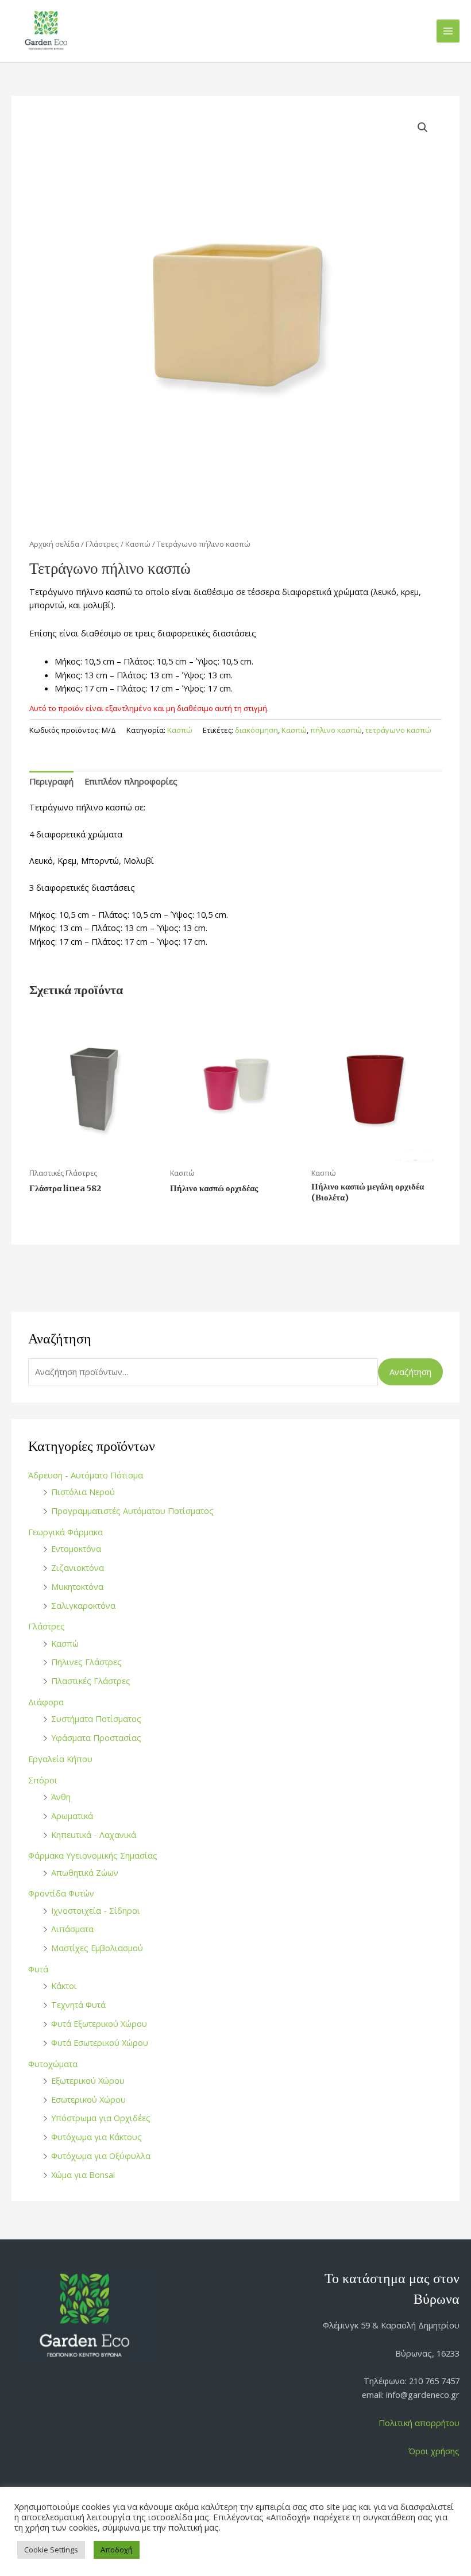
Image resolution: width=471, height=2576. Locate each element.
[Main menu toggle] (448, 31)
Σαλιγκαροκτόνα (83, 1605)
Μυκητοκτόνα (77, 1586)
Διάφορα (46, 1702)
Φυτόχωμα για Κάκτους (96, 2137)
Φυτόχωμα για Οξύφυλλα (101, 2156)
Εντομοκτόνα (76, 1548)
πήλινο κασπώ (336, 730)
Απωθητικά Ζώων (85, 1872)
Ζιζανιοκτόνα (78, 1567)
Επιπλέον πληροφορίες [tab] (131, 781)
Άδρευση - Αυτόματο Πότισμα (86, 1475)
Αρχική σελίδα (54, 544)
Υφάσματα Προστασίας (96, 1737)
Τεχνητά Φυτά (78, 2005)
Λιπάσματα (72, 1929)
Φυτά (38, 1969)
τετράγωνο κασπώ (398, 730)
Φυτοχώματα (53, 2064)
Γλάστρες (47, 1626)
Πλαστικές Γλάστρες (91, 1681)
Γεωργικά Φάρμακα (65, 1532)
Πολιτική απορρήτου (419, 2423)
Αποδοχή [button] (117, 2550)
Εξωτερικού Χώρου (88, 2080)
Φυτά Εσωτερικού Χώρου (100, 2042)
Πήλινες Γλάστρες (86, 1662)
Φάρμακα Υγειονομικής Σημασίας (93, 1855)
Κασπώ (65, 1643)
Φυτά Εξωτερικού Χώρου (99, 2023)
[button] (423, 128)
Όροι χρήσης (434, 2451)
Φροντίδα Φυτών (61, 1893)
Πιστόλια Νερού (83, 1492)
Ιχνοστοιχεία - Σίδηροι (96, 1910)
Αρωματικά (72, 1816)
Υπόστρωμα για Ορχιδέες (101, 2118)
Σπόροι (43, 1780)
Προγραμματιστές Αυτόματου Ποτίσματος (132, 1511)
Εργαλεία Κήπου (60, 1759)
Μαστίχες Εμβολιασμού (97, 1948)
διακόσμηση (256, 730)
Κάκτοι (64, 1986)
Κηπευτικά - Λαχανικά (94, 1835)
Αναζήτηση (410, 1372)
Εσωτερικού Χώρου (88, 2099)
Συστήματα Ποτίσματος (96, 1718)
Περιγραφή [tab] (51, 781)
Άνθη (61, 1797)
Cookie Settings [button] (51, 2550)
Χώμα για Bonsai (83, 2175)
